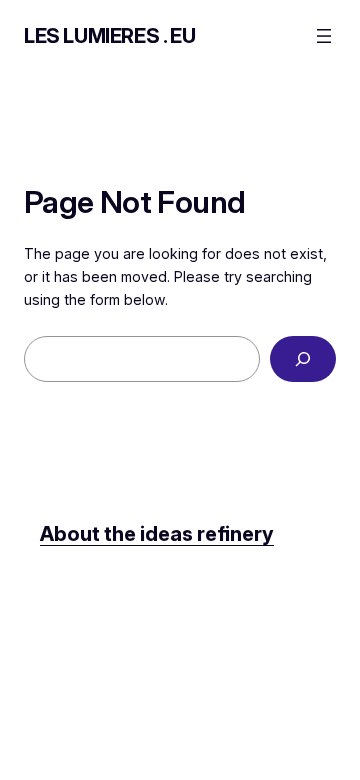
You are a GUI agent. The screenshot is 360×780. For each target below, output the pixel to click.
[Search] (303, 359)
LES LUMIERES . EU (109, 36)
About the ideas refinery (157, 534)
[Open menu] (324, 36)
